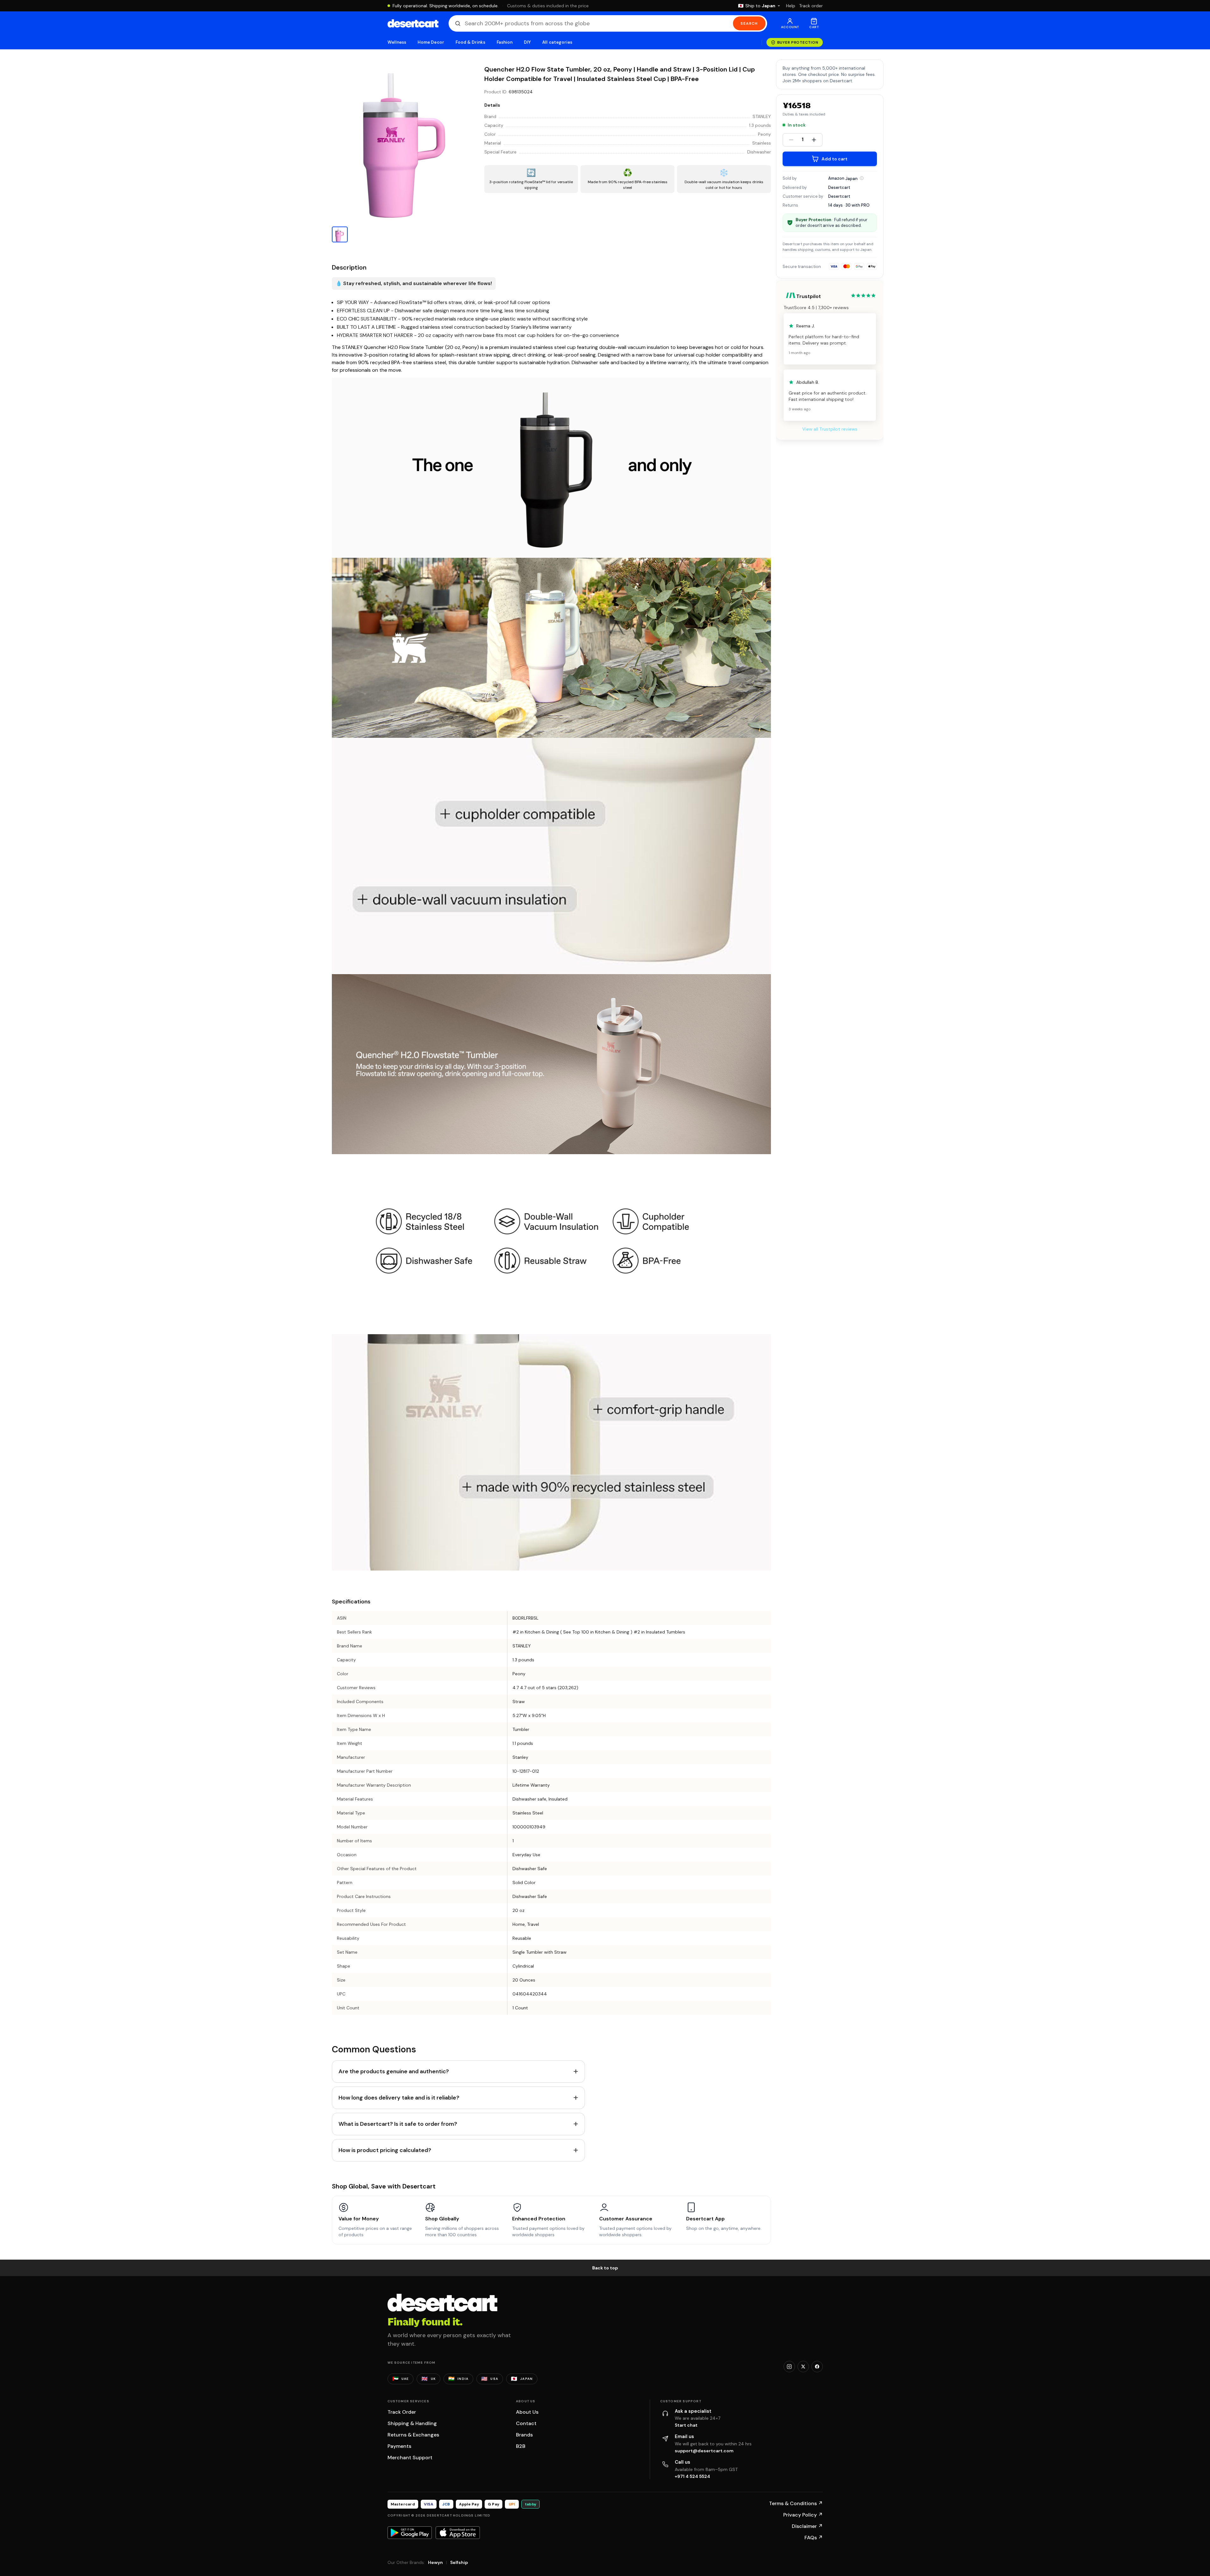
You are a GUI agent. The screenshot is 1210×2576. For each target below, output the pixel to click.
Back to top (605, 2268)
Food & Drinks (470, 42)
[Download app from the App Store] (458, 2533)
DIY (527, 42)
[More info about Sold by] (862, 178)
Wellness (397, 42)
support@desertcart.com (704, 2451)
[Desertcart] (413, 23)
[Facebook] (817, 2367)
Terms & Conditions (796, 2503)
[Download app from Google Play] (410, 2533)
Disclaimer (807, 2526)
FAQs (814, 2538)
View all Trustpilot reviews (830, 429)
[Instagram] (789, 2367)
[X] (803, 2367)
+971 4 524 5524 (692, 2476)
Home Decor (431, 42)
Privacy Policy (803, 2515)
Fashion (505, 42)
